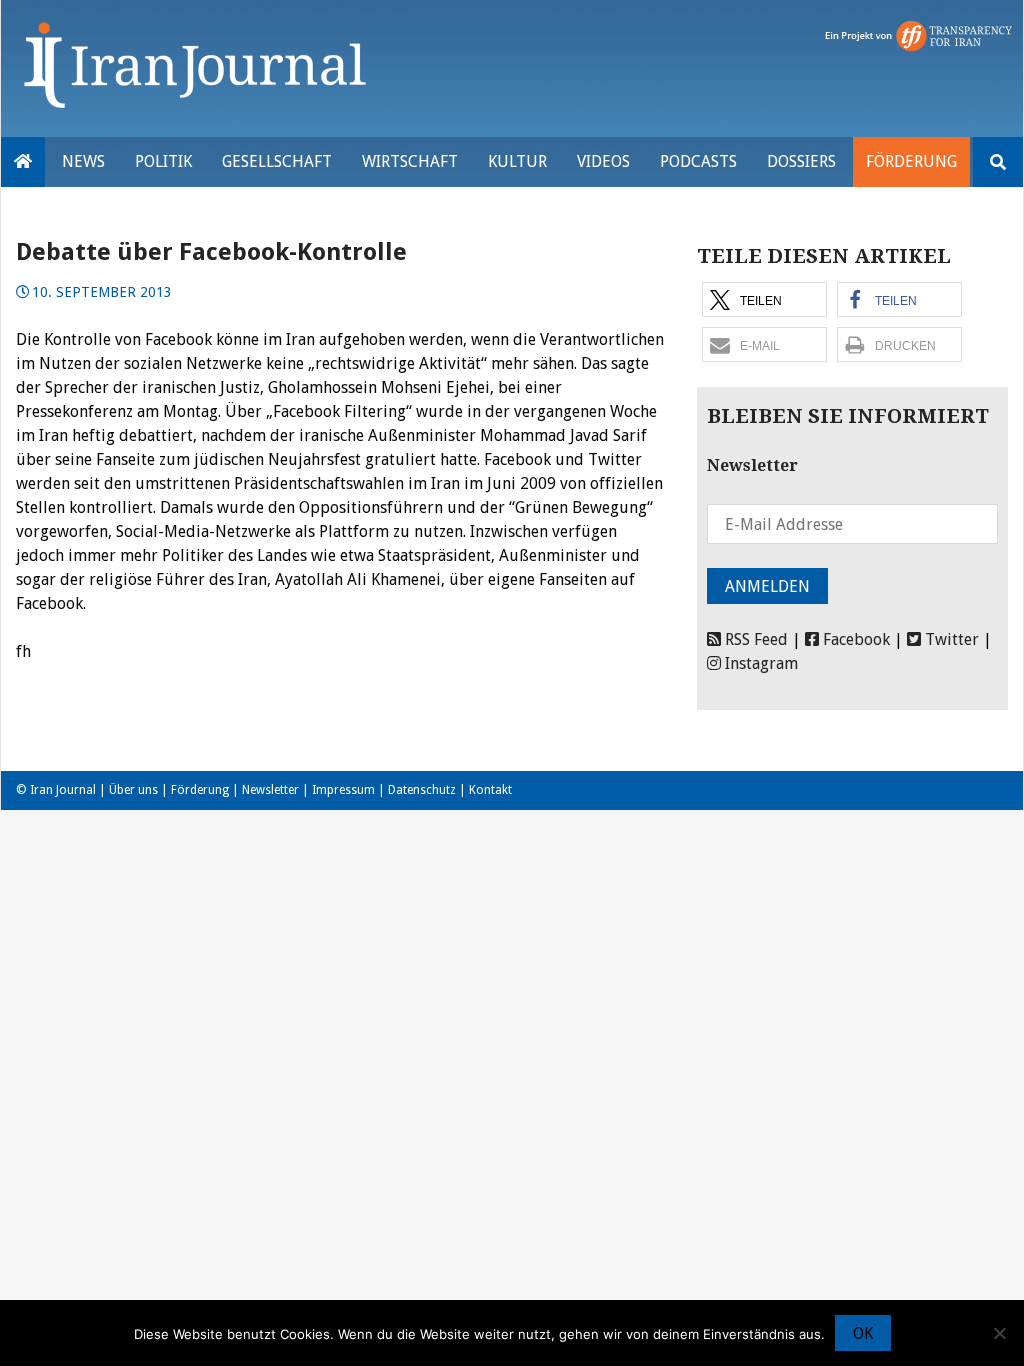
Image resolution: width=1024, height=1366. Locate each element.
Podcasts (698, 161)
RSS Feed (754, 639)
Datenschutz (422, 790)
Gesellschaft (277, 161)
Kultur (517, 161)
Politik (163, 161)
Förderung (911, 161)
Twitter (950, 639)
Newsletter (270, 790)
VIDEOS (603, 161)
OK (863, 1333)
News (83, 161)
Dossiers (801, 161)
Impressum (343, 790)
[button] (764, 299)
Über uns (133, 790)
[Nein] (999, 1333)
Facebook (854, 639)
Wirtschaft (410, 161)
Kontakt (490, 790)
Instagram (759, 663)
